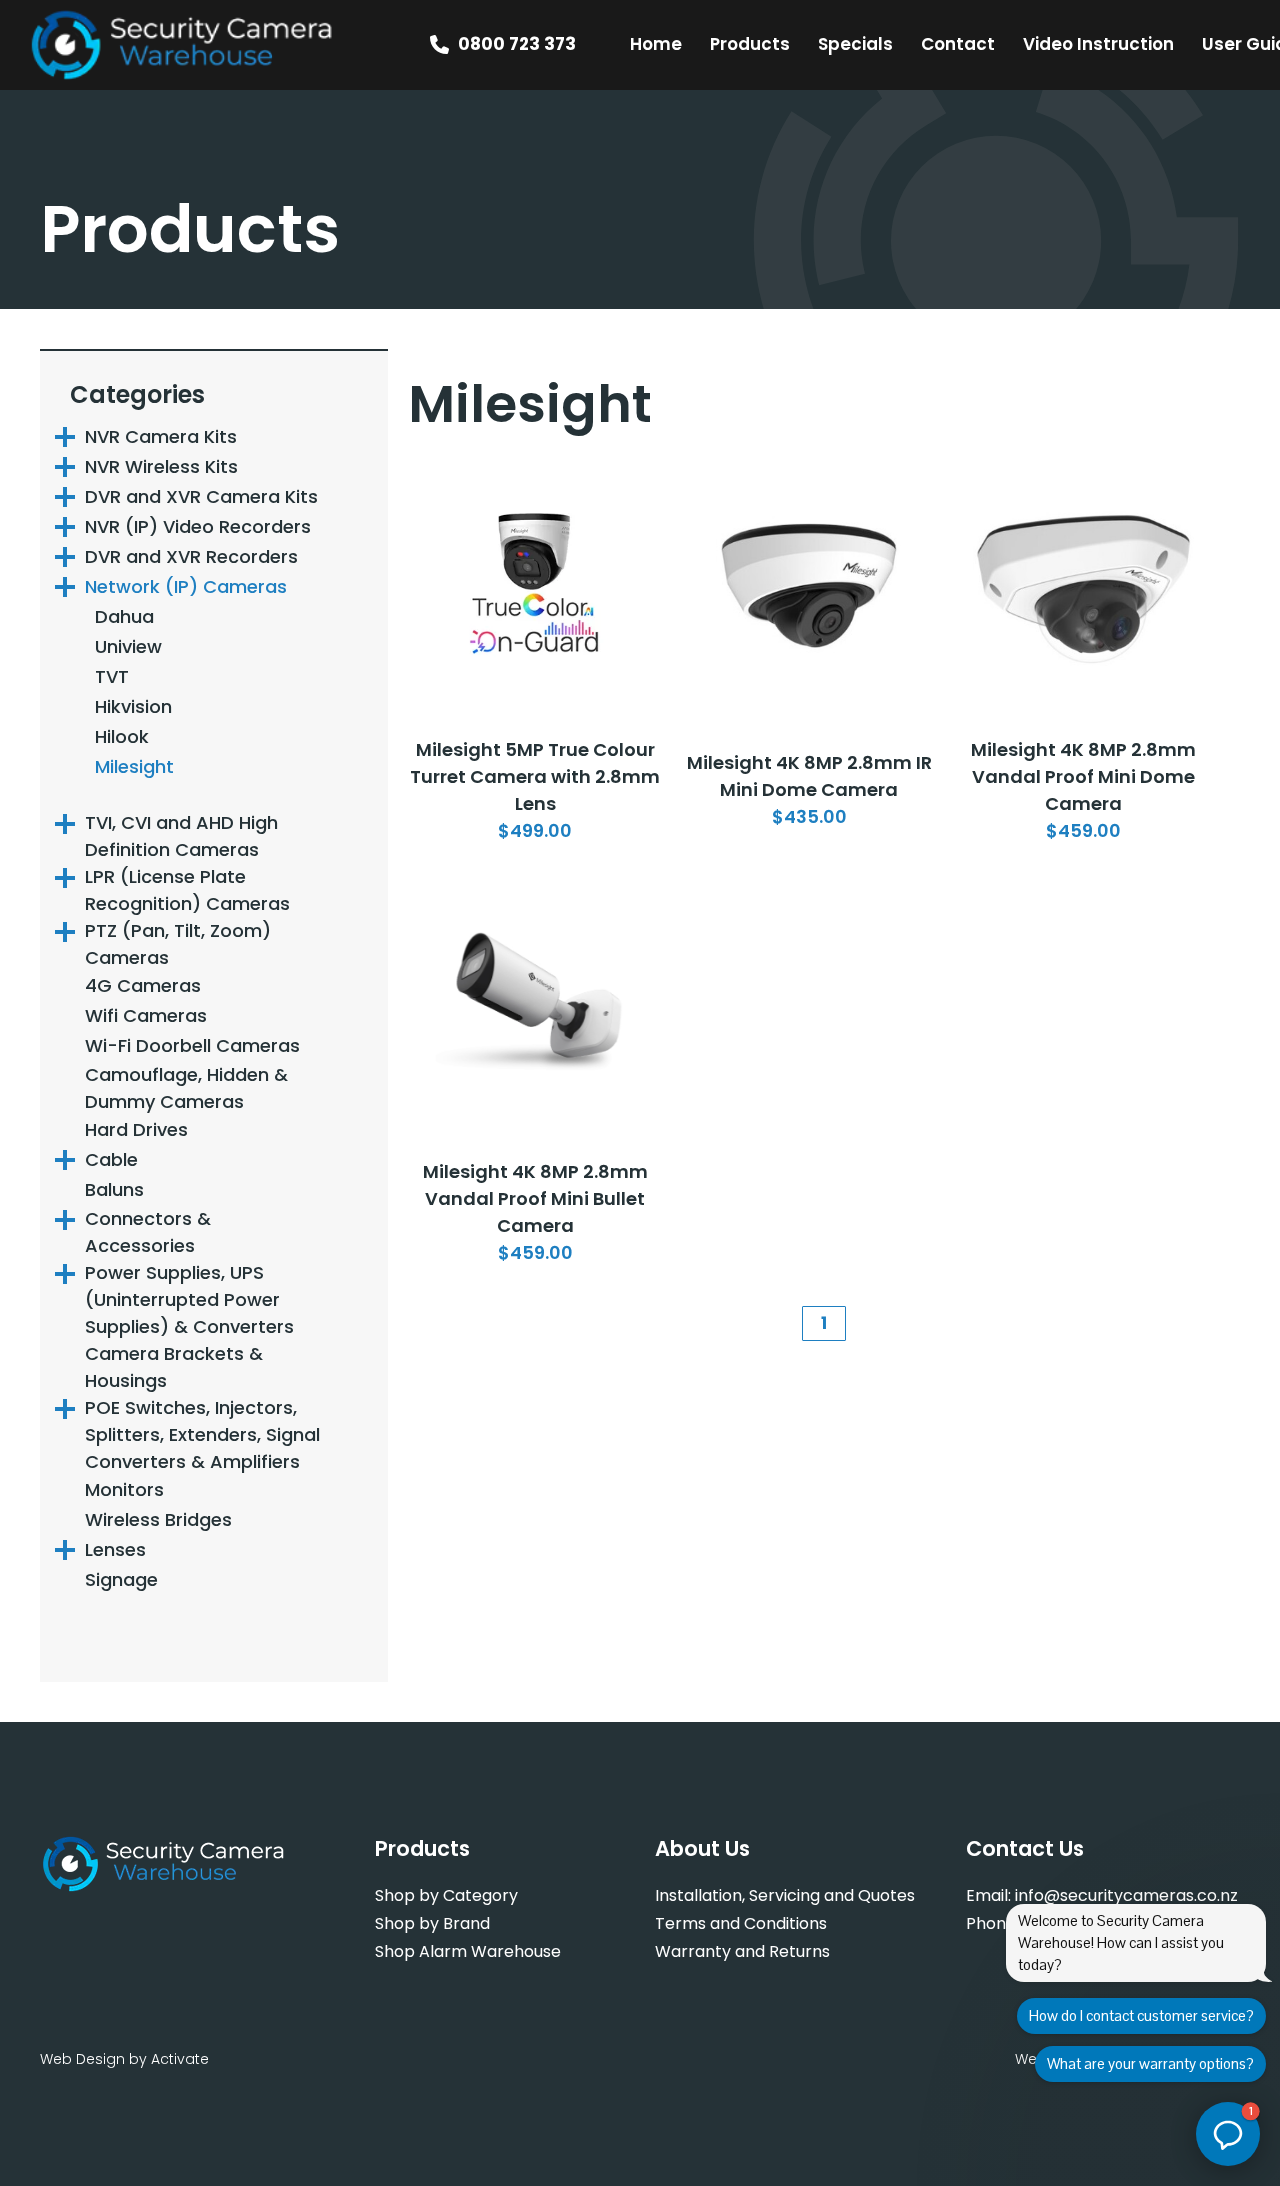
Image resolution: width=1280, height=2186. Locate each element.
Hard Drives (136, 1129)
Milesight (134, 766)
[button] (1228, 2134)
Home (656, 44)
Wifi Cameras (146, 1015)
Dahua (124, 616)
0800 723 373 (517, 44)
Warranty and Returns (742, 1951)
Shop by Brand (432, 1923)
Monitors (124, 1489)
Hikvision (133, 706)
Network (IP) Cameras (186, 586)
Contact (958, 44)
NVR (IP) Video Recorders (198, 526)
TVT (112, 676)
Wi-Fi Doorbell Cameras (192, 1045)
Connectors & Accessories (148, 1232)
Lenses (115, 1549)
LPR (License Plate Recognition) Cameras (187, 890)
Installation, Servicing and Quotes (785, 1895)
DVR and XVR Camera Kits (201, 496)
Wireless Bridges (158, 1519)
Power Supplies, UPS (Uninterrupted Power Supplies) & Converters (189, 1299)
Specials (855, 44)
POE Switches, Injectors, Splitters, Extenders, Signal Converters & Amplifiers (202, 1434)
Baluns (114, 1189)
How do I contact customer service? (1141, 2015)
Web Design (82, 2059)
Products (750, 44)
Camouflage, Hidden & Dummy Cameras (186, 1088)
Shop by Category (446, 1895)
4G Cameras (143, 985)
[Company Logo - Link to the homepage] (183, 45)
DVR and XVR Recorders (191, 556)
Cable (111, 1159)
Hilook (122, 736)
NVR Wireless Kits (161, 466)
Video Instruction (1098, 44)
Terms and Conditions (741, 1923)
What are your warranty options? (1150, 2063)
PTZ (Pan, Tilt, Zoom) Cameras (178, 944)
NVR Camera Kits (161, 436)
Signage (121, 1579)
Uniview (128, 646)
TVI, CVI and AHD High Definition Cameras (181, 836)
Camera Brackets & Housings (174, 1367)
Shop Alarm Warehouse (468, 1951)
